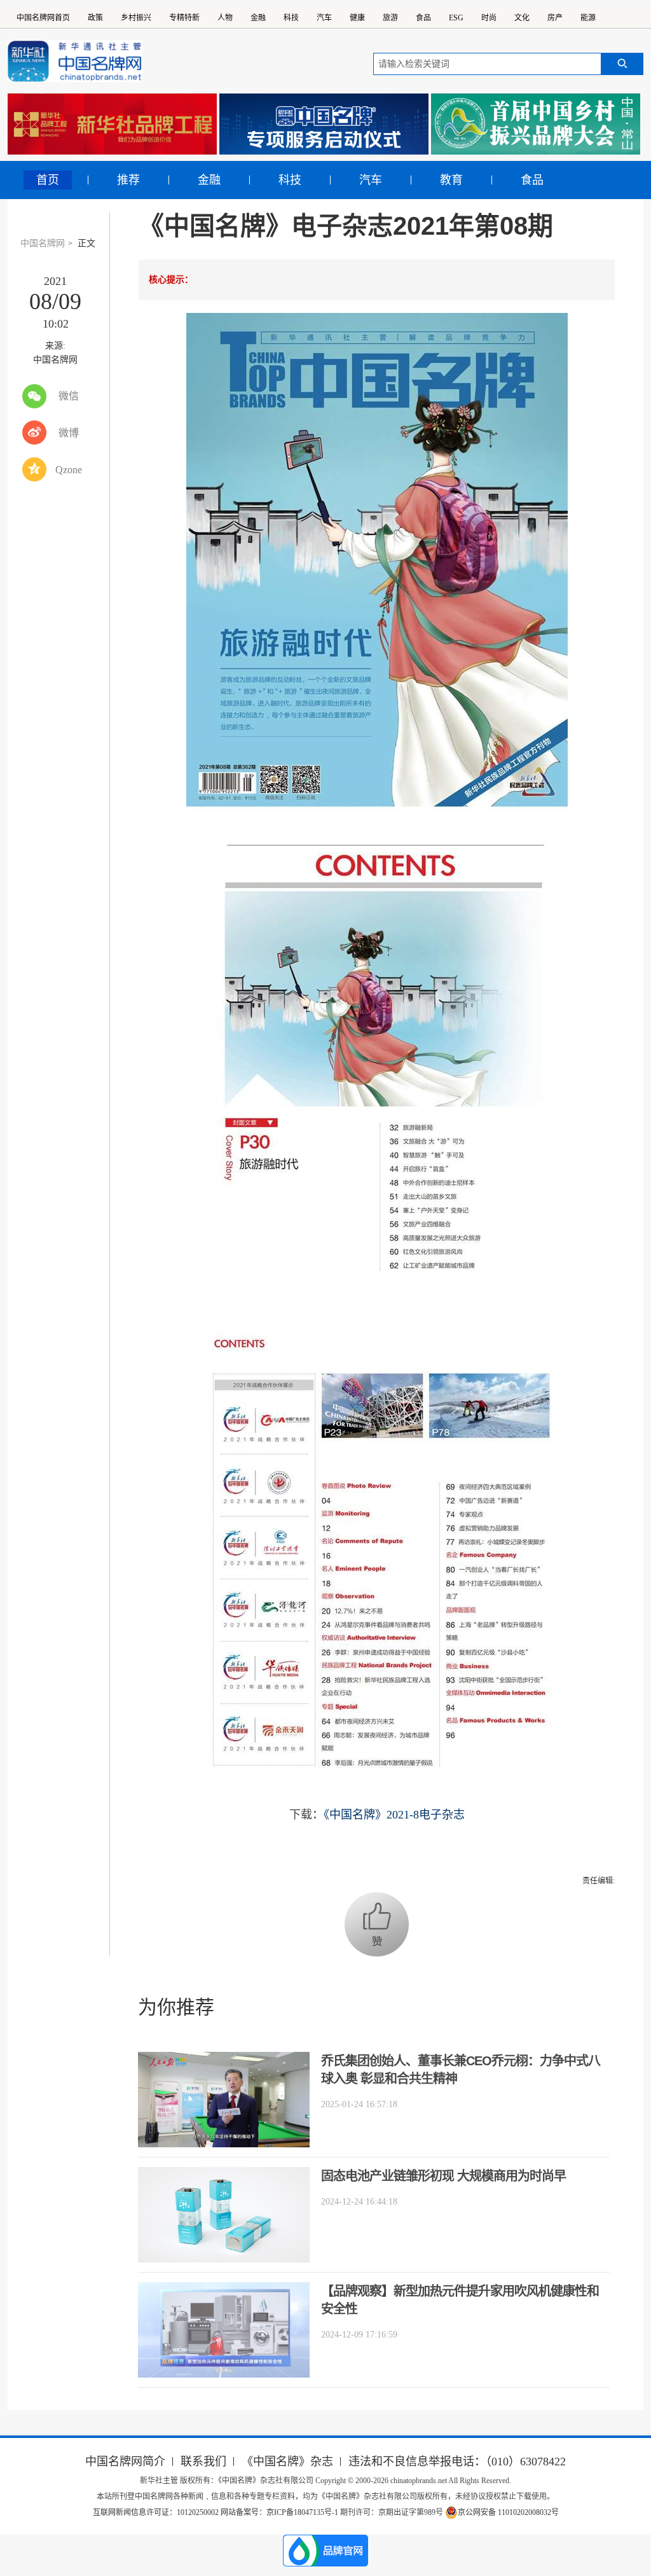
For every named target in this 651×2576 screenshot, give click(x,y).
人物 (225, 18)
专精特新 (184, 18)
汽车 (324, 18)
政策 (95, 18)
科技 (291, 18)
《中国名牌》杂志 (287, 2462)
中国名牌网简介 (125, 2462)
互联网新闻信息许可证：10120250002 (157, 2512)
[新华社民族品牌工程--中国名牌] (112, 124)
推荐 (128, 180)
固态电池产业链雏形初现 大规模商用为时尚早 (443, 2176)
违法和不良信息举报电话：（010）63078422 (457, 2462)
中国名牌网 (43, 243)
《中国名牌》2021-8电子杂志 (394, 1815)
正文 (86, 243)
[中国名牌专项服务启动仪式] (324, 124)
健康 (357, 18)
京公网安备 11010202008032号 (508, 2512)
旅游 (390, 18)
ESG (456, 18)
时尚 (489, 18)
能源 (588, 18)
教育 (451, 180)
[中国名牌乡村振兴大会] (536, 124)
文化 (522, 18)
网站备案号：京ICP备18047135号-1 (279, 2512)
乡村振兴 (136, 18)
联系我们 (203, 2462)
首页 (48, 180)
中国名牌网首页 (43, 18)
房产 (555, 18)
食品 (423, 18)
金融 (258, 18)
